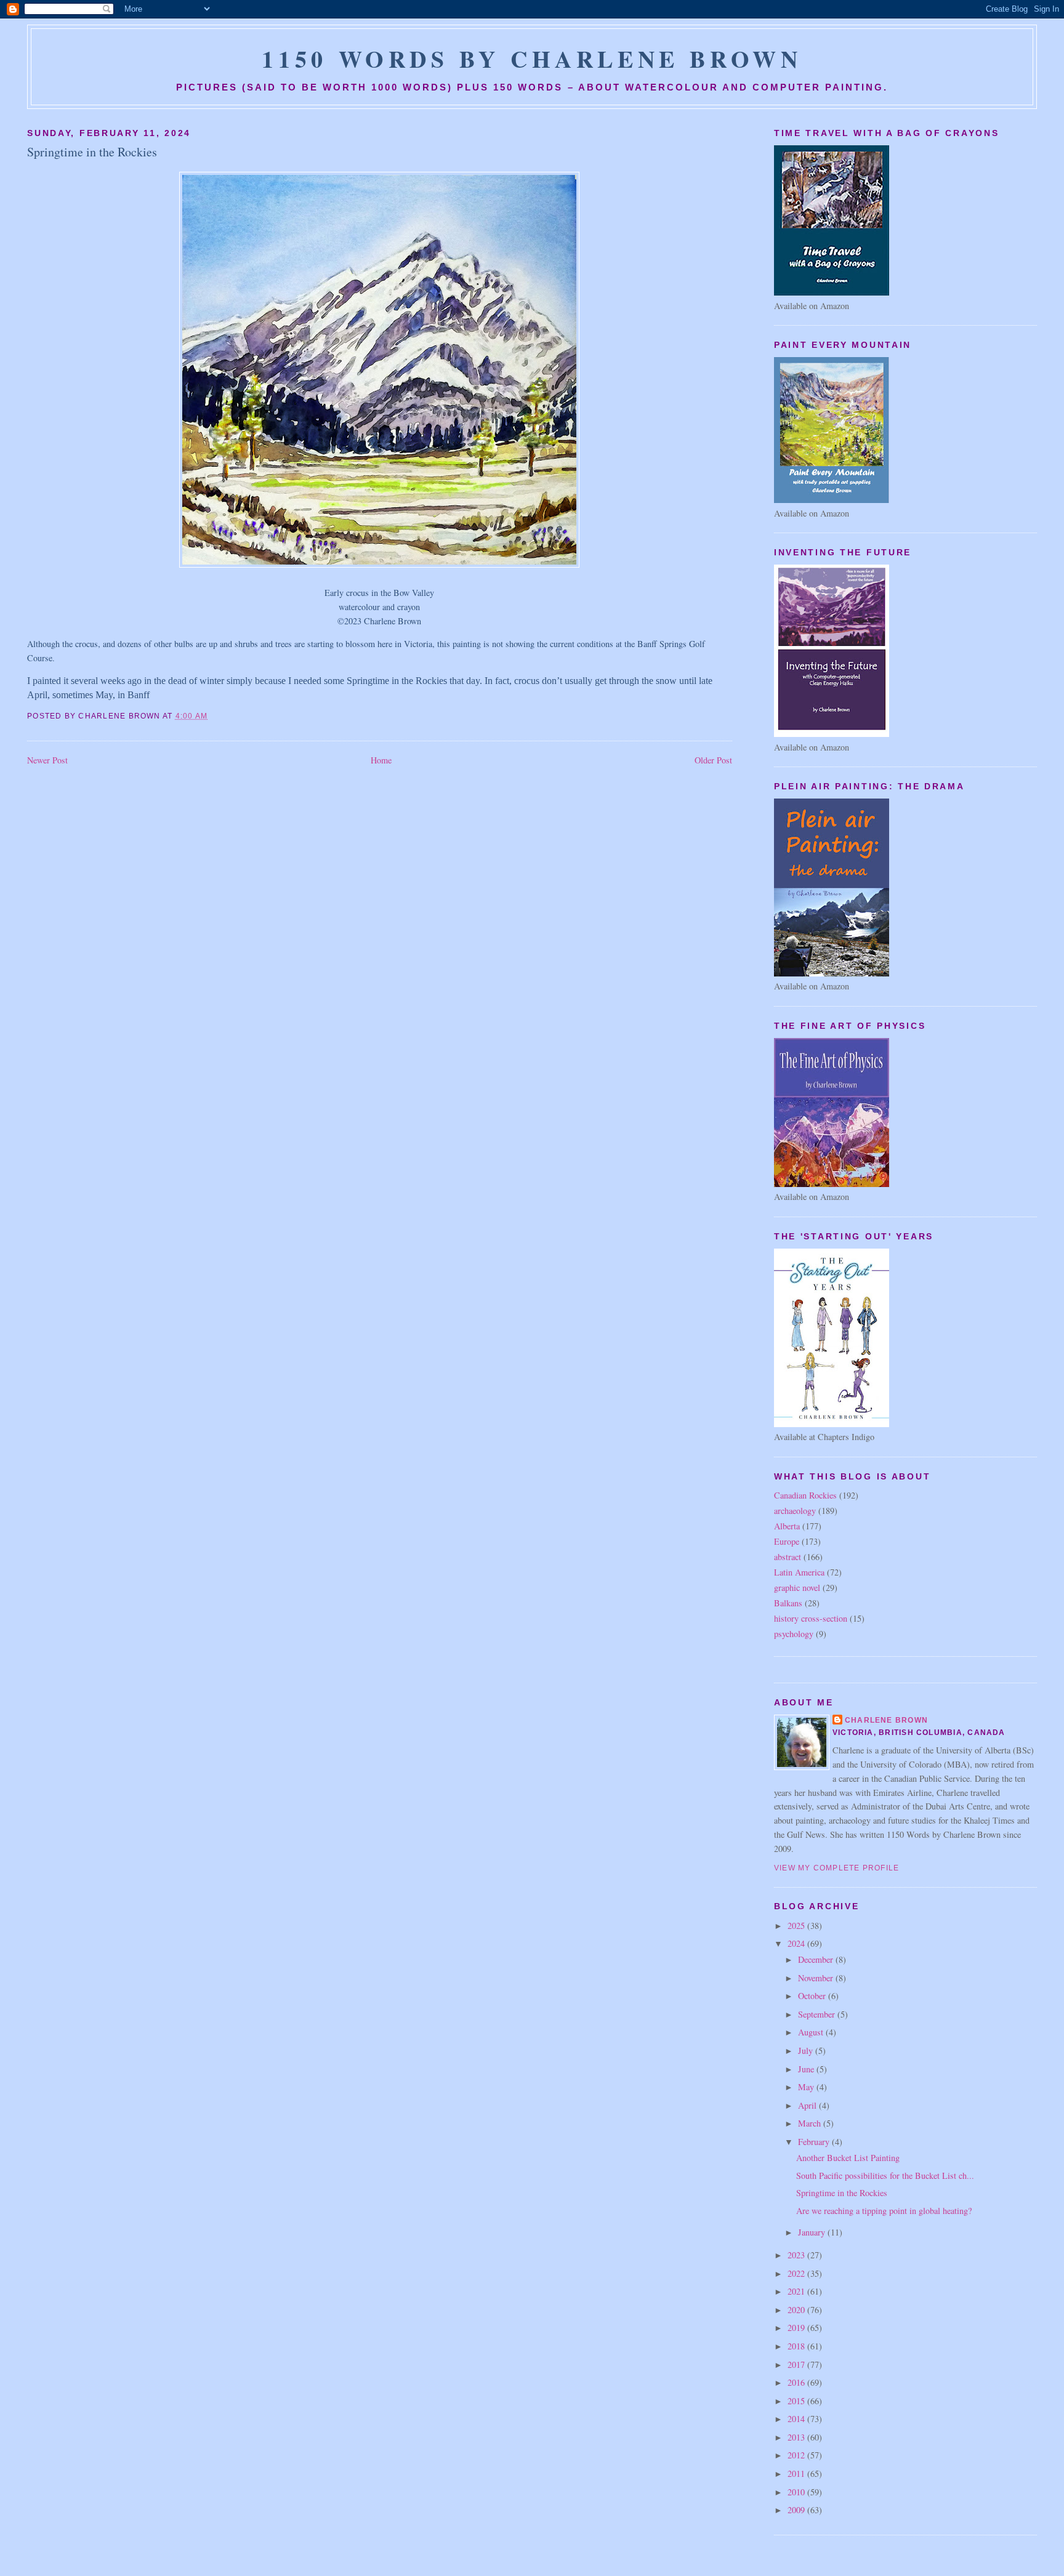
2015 (797, 2401)
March (811, 2123)
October (813, 1996)
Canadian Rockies (805, 1495)
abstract (788, 1557)
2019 (797, 2328)
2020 (797, 2310)
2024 (797, 1943)
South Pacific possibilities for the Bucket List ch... (885, 2176)
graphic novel (797, 1588)
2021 (797, 2291)
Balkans (788, 1603)
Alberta (787, 1526)
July (807, 2051)
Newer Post (47, 760)
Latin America (799, 1572)
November (817, 1978)
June (807, 2069)
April (808, 2105)
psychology (794, 1634)
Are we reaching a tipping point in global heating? (884, 2211)
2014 (797, 2419)
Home (381, 760)
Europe (787, 1541)
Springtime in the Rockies (92, 152)
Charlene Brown (886, 1720)
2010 (797, 2492)
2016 (797, 2382)
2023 (797, 2255)
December (817, 1959)
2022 (797, 2273)
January (813, 2232)
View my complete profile (837, 1868)
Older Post (713, 760)
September (818, 2014)
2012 (797, 2455)
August (812, 2032)
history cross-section (811, 1618)
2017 (797, 2365)
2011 (797, 2473)
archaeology (795, 1511)
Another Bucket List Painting (848, 2158)
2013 (797, 2437)
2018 (797, 2346)
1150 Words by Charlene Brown (532, 58)
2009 (797, 2510)
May (807, 2087)
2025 (797, 1926)
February (815, 2142)
